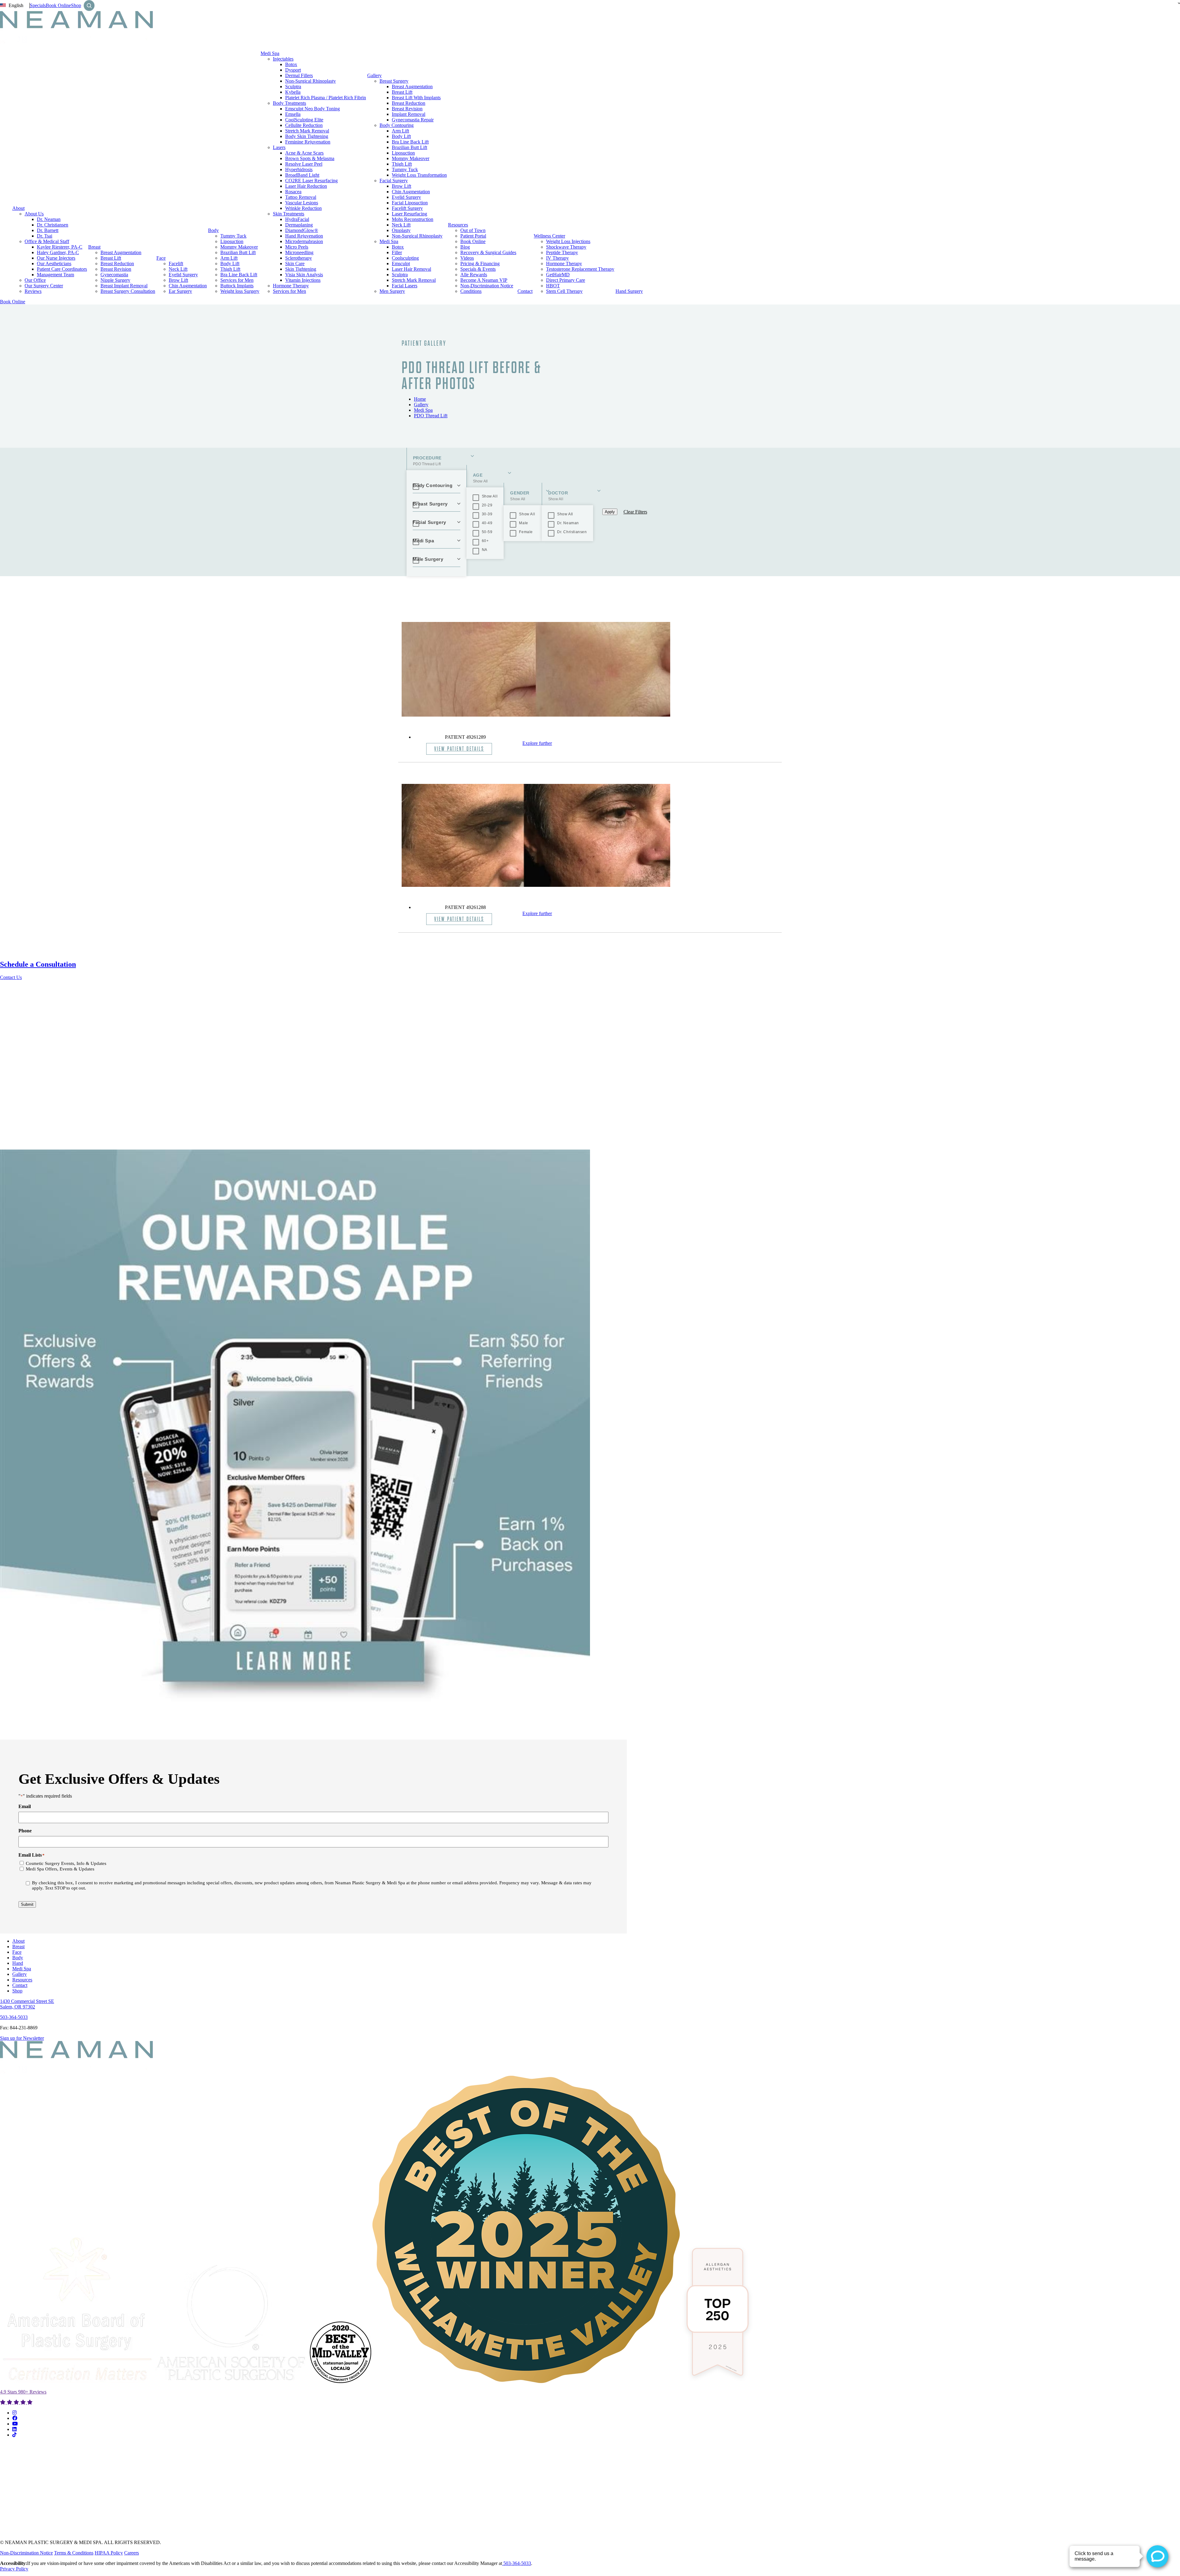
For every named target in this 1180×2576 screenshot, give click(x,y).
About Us (34, 214)
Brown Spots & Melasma (310, 158)
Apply (610, 512)
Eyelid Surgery (183, 275)
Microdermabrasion (304, 241)
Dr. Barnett (48, 230)
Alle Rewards (474, 275)
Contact (525, 291)
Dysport (293, 70)
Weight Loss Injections (568, 241)
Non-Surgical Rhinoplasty (311, 81)
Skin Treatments (289, 214)
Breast (94, 247)
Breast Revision (116, 269)
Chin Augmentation (188, 286)
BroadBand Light (302, 175)
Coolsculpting (405, 258)
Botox (291, 64)
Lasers (279, 147)
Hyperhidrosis (299, 169)
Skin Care (295, 263)
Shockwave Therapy (566, 247)
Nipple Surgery (115, 280)
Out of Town (473, 230)
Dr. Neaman (49, 219)
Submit (27, 1904)
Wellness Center (549, 236)
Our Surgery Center (44, 286)
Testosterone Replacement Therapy (580, 269)
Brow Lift (178, 280)
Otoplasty (401, 230)
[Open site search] (89, 6)
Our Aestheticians (54, 263)
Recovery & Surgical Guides (488, 252)
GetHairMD (558, 275)
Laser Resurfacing (409, 214)
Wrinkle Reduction (303, 208)
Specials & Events (478, 269)
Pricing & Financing (480, 263)
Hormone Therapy (291, 286)
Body (213, 230)
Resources (458, 225)
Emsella (293, 114)
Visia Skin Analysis (304, 275)
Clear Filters (635, 512)
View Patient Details (459, 749)
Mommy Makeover (239, 247)
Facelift (176, 263)
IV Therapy (557, 258)
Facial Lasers (405, 286)
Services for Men (237, 280)
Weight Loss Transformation (419, 175)
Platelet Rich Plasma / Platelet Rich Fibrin (326, 98)
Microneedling (299, 252)
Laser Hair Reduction (306, 186)
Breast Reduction (117, 263)
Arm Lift (229, 258)
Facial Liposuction (410, 203)
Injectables (283, 59)
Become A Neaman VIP (484, 280)
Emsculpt (401, 263)
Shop (76, 5)
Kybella (293, 92)
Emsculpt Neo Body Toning (313, 109)
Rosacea (293, 192)
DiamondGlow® (302, 230)
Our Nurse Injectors (56, 258)
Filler (397, 252)
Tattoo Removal (301, 197)
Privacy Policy (14, 2569)
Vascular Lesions (302, 203)
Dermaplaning (299, 225)
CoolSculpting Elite (304, 120)
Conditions (471, 291)
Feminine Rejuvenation (308, 142)
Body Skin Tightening (307, 136)
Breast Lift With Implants (416, 98)
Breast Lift (111, 258)
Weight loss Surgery (240, 291)
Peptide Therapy (562, 252)
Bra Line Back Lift (239, 275)
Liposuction (232, 241)
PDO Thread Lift (431, 416)
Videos (467, 258)
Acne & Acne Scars (304, 153)
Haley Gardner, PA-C (58, 252)
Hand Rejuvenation (304, 236)
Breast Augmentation (121, 252)
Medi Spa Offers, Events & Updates (60, 1869)
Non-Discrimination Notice (487, 286)
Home (420, 399)
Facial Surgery (394, 181)
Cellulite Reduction (304, 125)
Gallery (374, 75)
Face (161, 258)
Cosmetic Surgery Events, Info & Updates (66, 1863)
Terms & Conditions (74, 2553)
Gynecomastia (114, 275)
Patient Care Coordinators (62, 269)
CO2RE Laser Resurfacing (311, 181)
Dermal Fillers (299, 75)
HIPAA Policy (109, 2553)
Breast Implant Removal (124, 286)
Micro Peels (297, 247)
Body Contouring (397, 125)
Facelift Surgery (407, 208)
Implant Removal (409, 114)
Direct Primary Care (566, 280)
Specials (38, 5)
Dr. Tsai (45, 236)
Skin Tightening (301, 269)
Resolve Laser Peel (304, 164)
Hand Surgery (629, 291)
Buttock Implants (237, 286)
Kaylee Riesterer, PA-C (60, 247)
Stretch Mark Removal (307, 131)
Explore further (537, 743)
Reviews (33, 291)
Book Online (58, 5)
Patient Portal (473, 236)
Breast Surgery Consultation (128, 291)
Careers (132, 2553)
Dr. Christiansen (53, 225)
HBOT (553, 286)
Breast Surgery (394, 81)
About (18, 208)
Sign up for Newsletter (22, 2038)
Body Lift (230, 263)
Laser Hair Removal (411, 269)
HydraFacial (297, 219)
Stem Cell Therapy (564, 291)
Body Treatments (289, 103)
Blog (465, 247)
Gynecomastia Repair (413, 120)
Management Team (55, 275)
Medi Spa (270, 53)
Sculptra (293, 87)
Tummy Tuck (233, 236)
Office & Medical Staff (47, 241)
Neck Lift (178, 269)
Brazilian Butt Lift (238, 252)
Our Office (35, 280)
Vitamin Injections (303, 280)
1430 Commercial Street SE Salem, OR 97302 (27, 2004)
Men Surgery (392, 291)
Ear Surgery (180, 291)
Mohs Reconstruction (413, 219)
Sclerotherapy (299, 258)
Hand (18, 1963)
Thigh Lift (230, 269)
